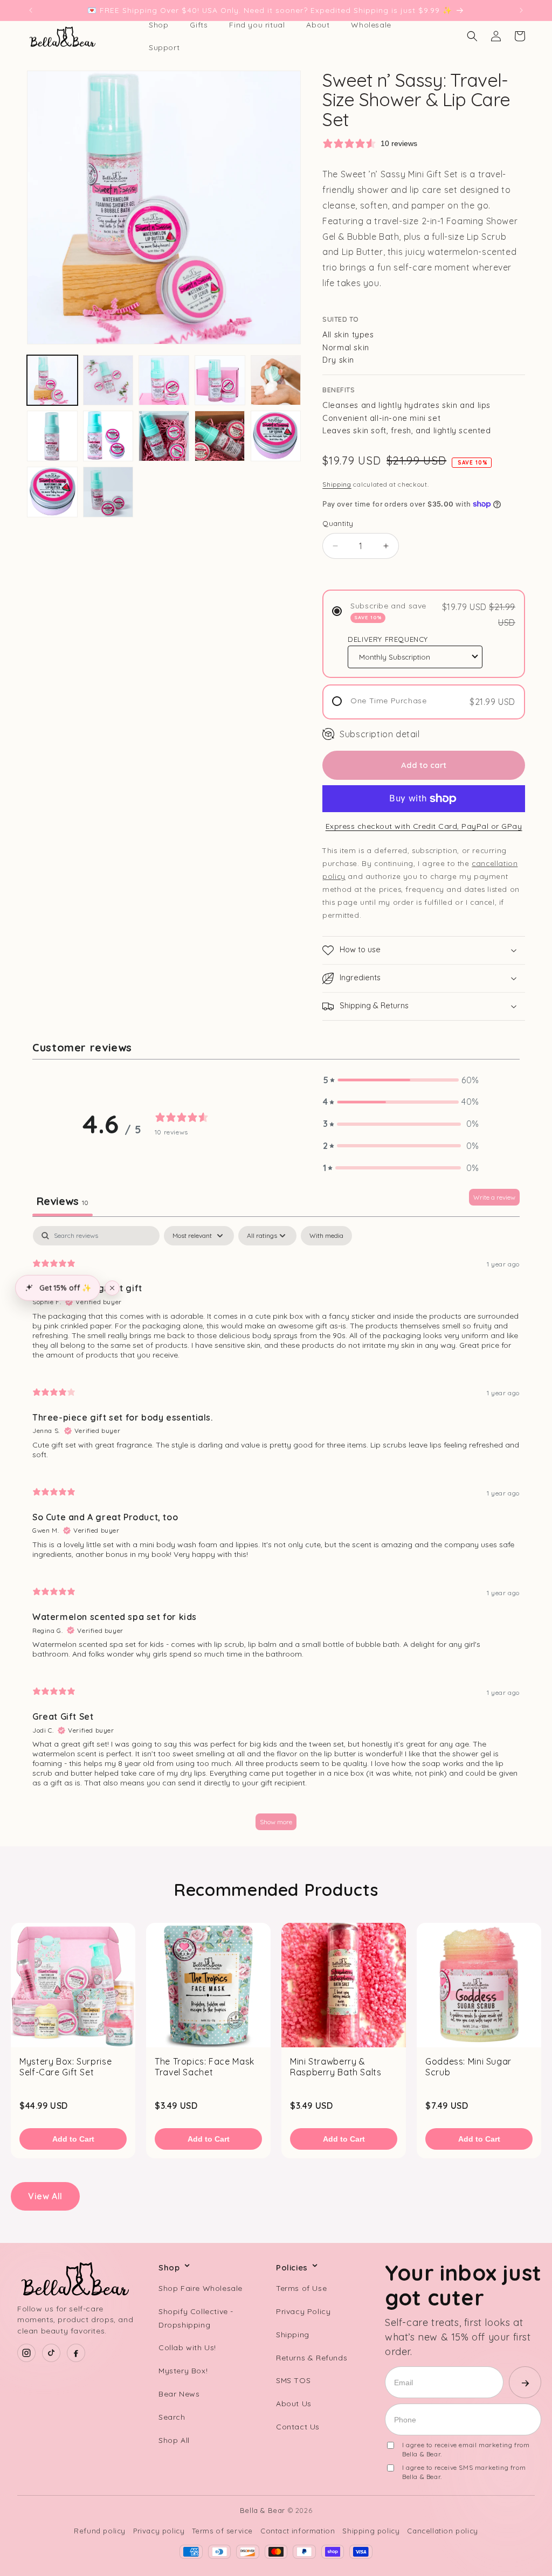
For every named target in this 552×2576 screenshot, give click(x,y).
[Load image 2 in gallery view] (108, 380)
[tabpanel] (276, 1533)
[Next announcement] (521, 10)
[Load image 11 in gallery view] (52, 492)
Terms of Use (301, 2288)
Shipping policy (371, 2531)
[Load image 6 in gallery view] (52, 436)
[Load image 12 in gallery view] (108, 492)
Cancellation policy (442, 2531)
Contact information (298, 2531)
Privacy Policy (303, 2311)
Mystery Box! (183, 2371)
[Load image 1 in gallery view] (52, 380)
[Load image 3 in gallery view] (164, 380)
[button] (472, 36)
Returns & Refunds (312, 2358)
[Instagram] (26, 2353)
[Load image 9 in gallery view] (220, 436)
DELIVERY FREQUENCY (388, 639)
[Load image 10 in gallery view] (276, 436)
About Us (294, 2404)
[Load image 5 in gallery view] (276, 380)
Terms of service (222, 2531)
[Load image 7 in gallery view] (108, 436)
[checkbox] (326, 1236)
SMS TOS (293, 2380)
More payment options (424, 826)
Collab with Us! (187, 2348)
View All (45, 2196)
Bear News (179, 2394)
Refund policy (100, 2531)
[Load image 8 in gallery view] (164, 436)
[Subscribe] (525, 2382)
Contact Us (298, 2427)
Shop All (174, 2440)
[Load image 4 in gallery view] (220, 380)
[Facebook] (76, 2353)
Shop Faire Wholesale (201, 2288)
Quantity (338, 523)
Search (172, 2417)
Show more (276, 1822)
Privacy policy (159, 2531)
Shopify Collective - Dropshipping (196, 2318)
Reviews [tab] (63, 1201)
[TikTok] (51, 2353)
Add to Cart (73, 2139)
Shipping (337, 484)
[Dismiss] (112, 1288)
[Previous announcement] (31, 10)
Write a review (494, 1197)
